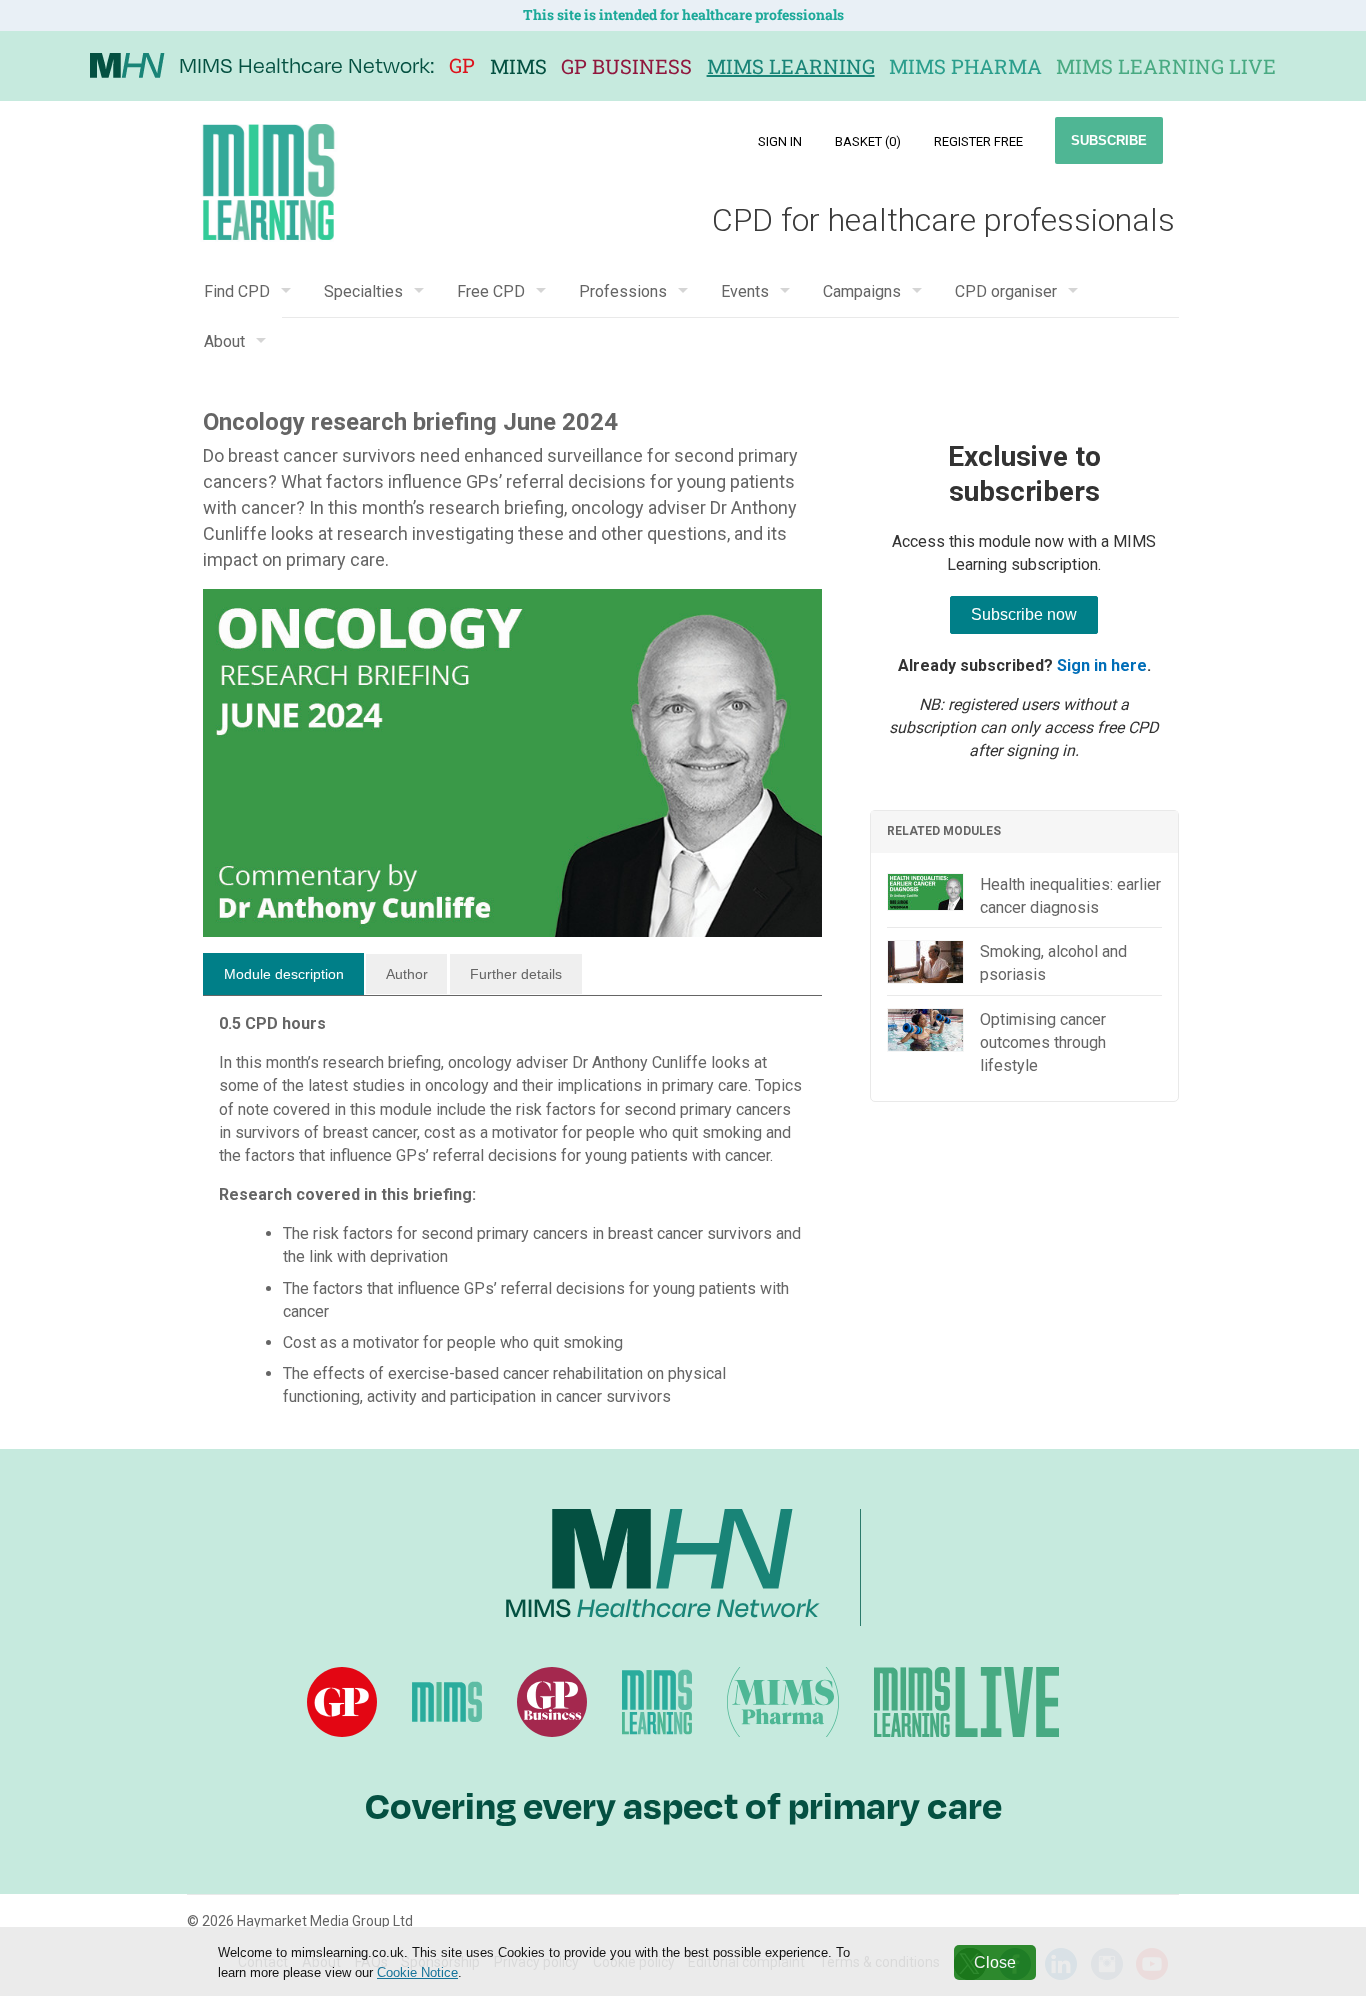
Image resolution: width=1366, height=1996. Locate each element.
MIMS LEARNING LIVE (1166, 66)
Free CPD (491, 291)
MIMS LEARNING (791, 66)
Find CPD (237, 291)
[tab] (283, 974)
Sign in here (1102, 665)
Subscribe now (1024, 614)
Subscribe (1109, 140)
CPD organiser (1006, 291)
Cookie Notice (417, 1972)
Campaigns (862, 291)
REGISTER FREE (978, 141)
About (224, 341)
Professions (623, 291)
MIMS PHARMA (965, 66)
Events (745, 291)
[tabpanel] (512, 1218)
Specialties (363, 291)
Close (995, 1962)
